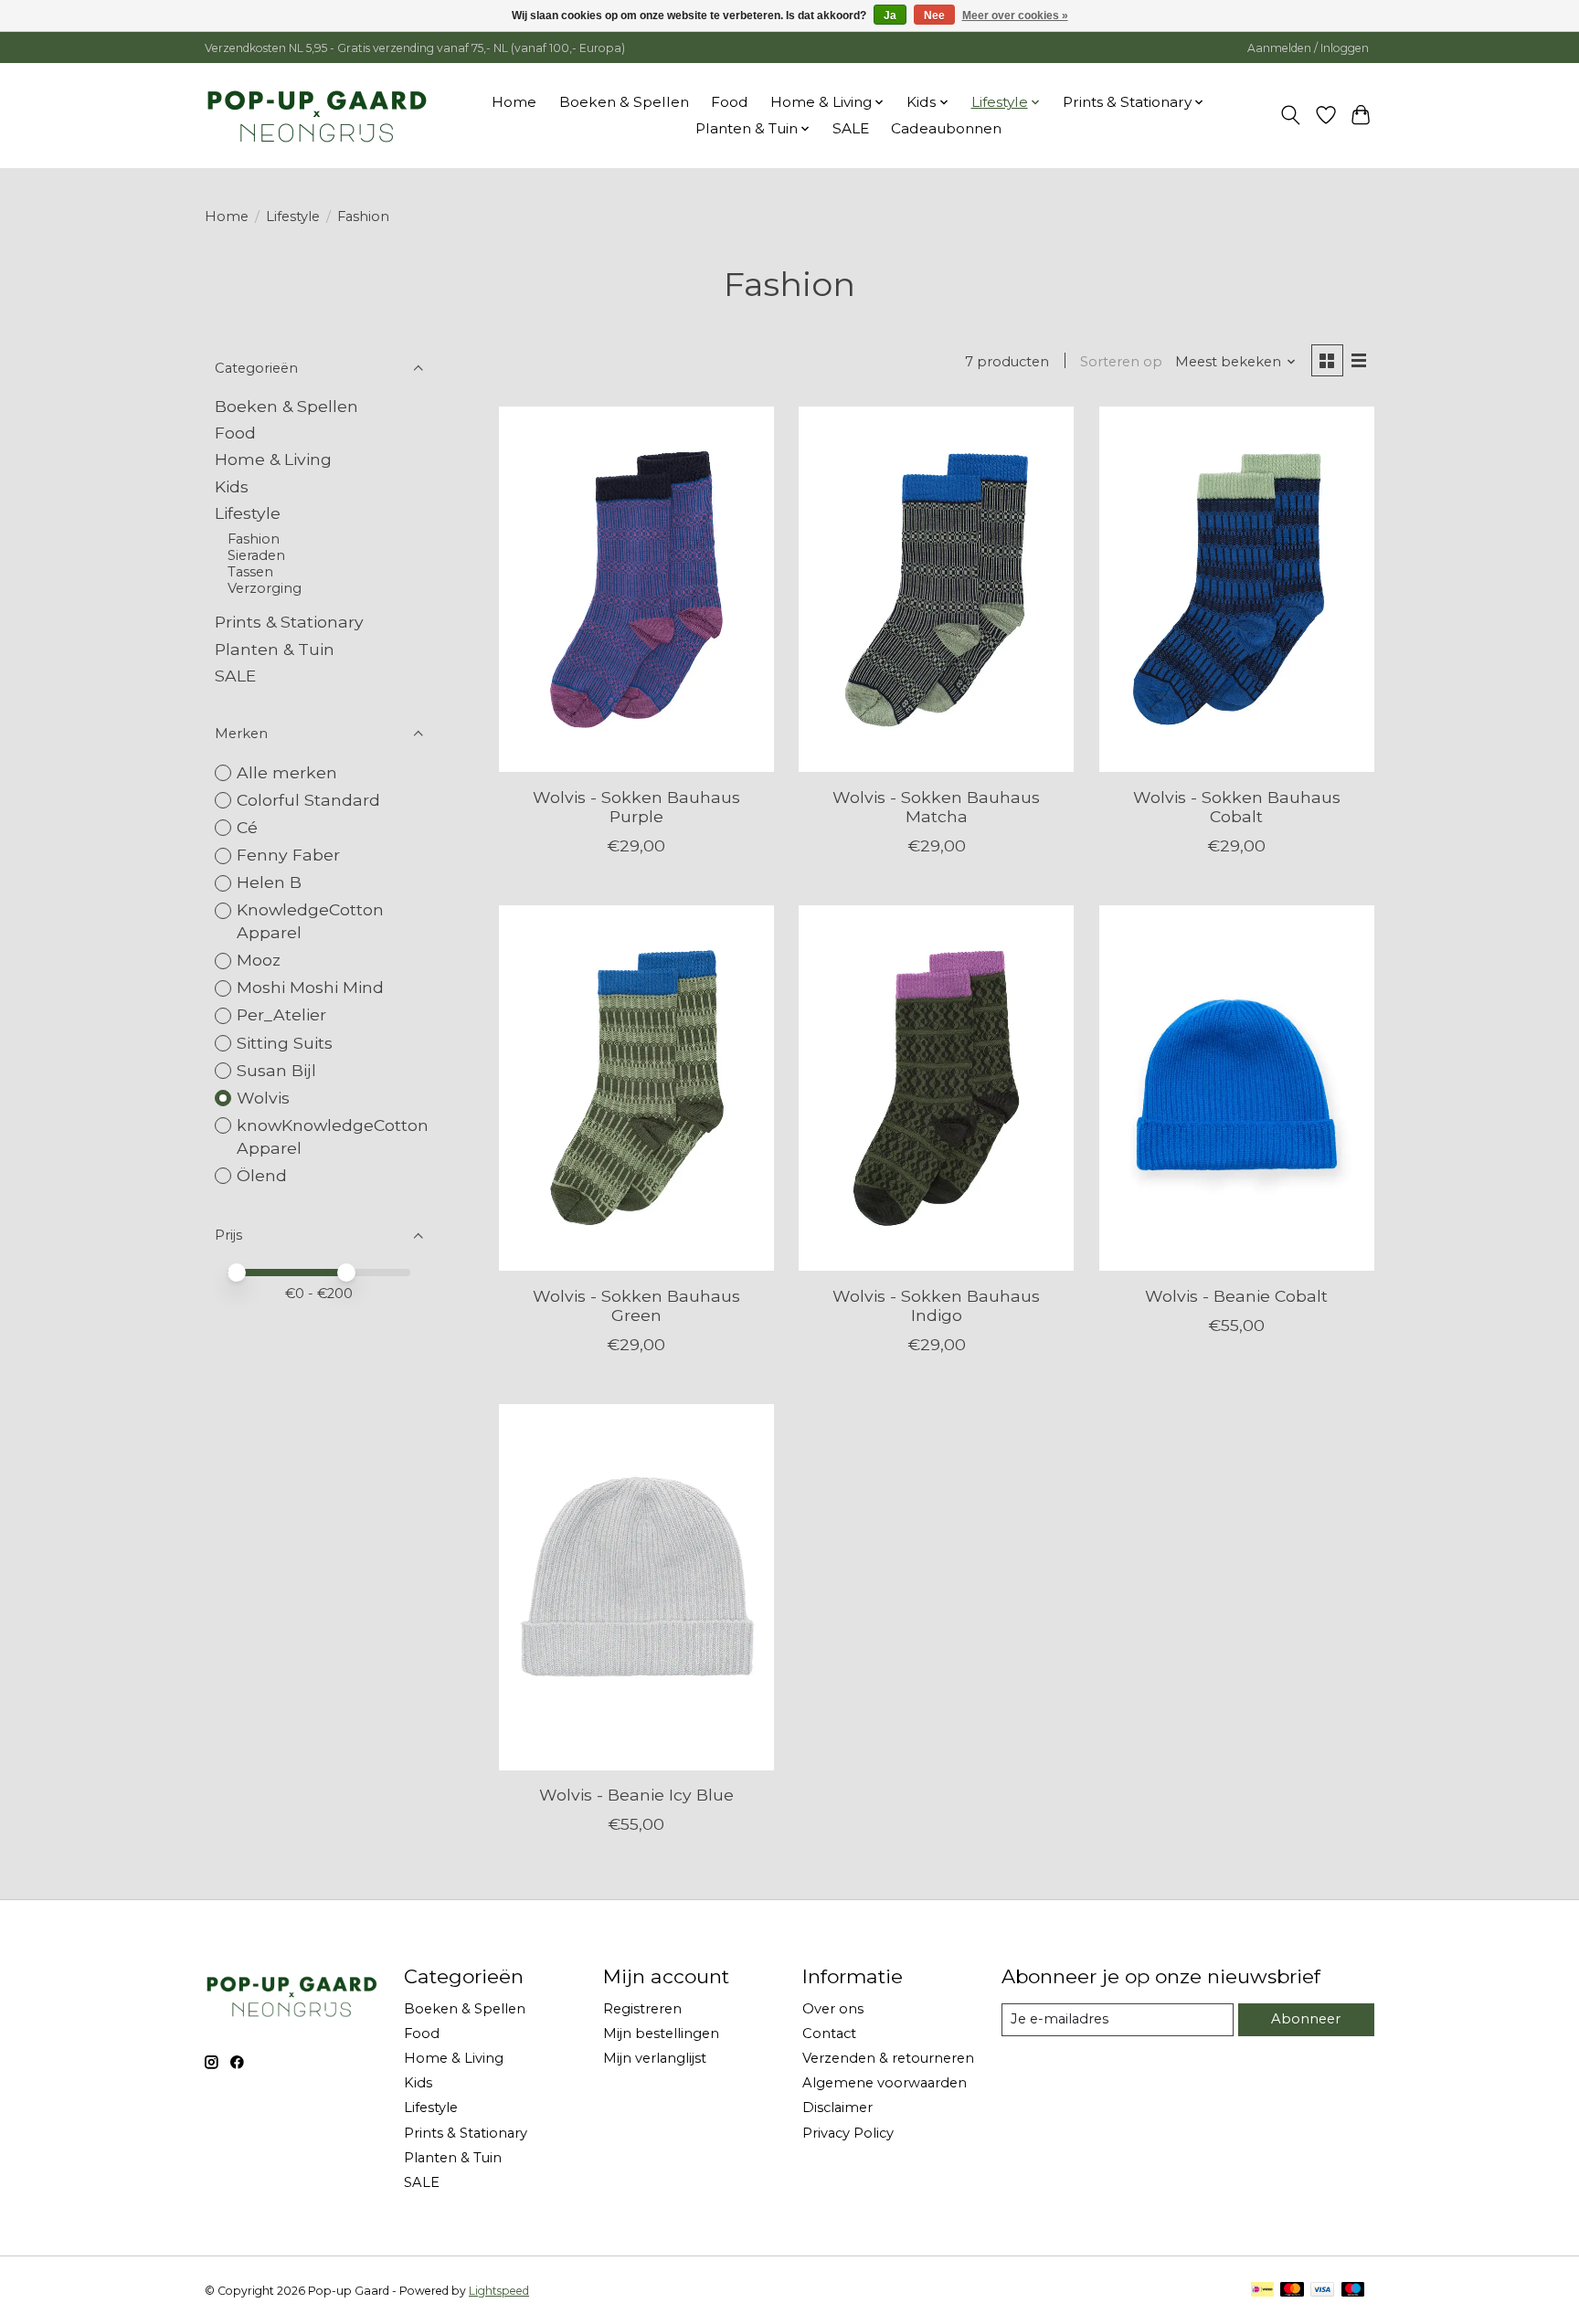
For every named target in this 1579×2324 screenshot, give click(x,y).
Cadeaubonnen (946, 128)
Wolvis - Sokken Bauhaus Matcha (936, 807)
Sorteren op (1121, 362)
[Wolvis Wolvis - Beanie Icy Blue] (636, 1587)
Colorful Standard (308, 800)
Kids (232, 486)
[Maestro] (1353, 2291)
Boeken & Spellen (624, 102)
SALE (851, 128)
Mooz (259, 960)
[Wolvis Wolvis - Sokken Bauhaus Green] (636, 1088)
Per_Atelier (281, 1014)
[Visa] (1322, 2291)
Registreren (642, 2009)
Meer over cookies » (1015, 16)
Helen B (269, 882)
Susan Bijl (276, 1070)
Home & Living (273, 459)
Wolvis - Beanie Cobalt (1236, 1296)
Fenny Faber (288, 855)
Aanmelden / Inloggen (1308, 48)
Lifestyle (293, 217)
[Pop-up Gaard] (317, 115)
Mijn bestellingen (661, 2033)
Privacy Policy (848, 2133)
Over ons (833, 2009)
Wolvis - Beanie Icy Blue (636, 1795)
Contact (829, 2033)
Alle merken (287, 772)
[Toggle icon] (1291, 115)
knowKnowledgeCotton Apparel (333, 1136)
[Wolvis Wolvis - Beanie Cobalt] (1237, 1088)
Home (514, 102)
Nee (934, 16)
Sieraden (256, 555)
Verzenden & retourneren (888, 2058)
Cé (247, 827)
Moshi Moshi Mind (310, 987)
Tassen (250, 572)
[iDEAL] (1262, 2291)
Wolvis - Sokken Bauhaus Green (636, 1305)
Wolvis (263, 1098)
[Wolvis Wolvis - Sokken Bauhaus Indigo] (936, 1088)
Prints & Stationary (289, 622)
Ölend (262, 1175)
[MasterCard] (1292, 2291)
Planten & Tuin (275, 649)
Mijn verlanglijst (655, 2058)
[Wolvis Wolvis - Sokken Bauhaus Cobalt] (1237, 589)
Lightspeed (499, 2291)
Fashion (254, 539)
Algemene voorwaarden (885, 2083)
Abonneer (1306, 2019)
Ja (890, 16)
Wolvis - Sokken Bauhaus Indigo (936, 1305)
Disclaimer (837, 2107)
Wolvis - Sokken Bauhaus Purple (636, 807)
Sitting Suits (285, 1043)
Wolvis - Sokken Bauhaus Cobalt (1237, 807)
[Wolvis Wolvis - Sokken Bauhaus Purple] (636, 589)
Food (730, 102)
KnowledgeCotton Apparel (310, 921)
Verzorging (265, 588)
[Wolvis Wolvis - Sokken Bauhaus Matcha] (936, 589)
